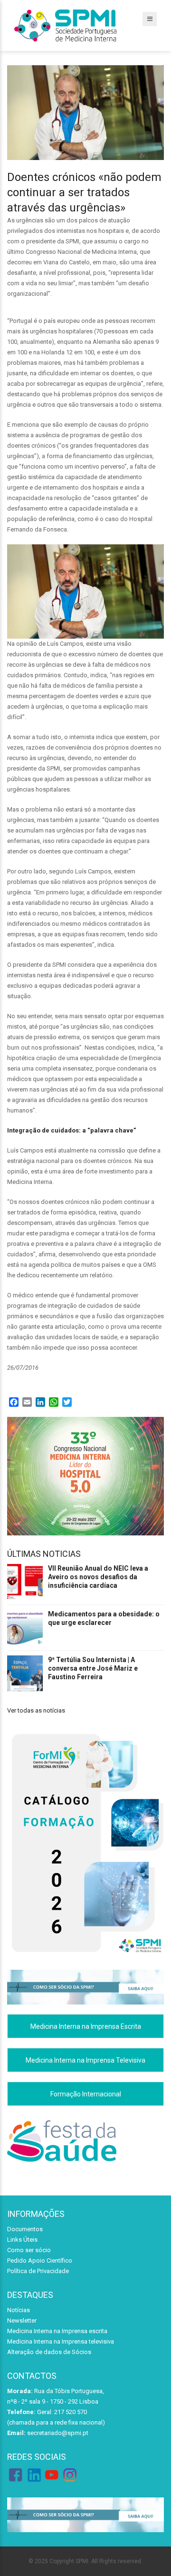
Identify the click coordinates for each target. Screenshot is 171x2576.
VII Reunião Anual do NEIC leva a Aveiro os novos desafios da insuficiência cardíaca (98, 1577)
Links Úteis (22, 2240)
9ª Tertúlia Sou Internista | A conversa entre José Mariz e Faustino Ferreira (93, 1668)
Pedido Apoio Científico (40, 2260)
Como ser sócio (29, 2250)
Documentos (25, 2229)
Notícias (19, 2310)
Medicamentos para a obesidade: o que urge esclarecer (104, 1618)
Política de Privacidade (38, 2271)
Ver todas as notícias (36, 1710)
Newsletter (22, 2320)
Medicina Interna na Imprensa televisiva (61, 2341)
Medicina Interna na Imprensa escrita (57, 2331)
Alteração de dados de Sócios (49, 2352)
